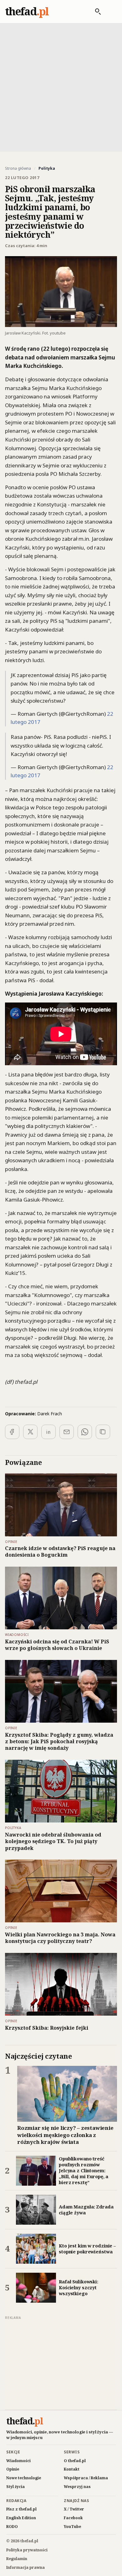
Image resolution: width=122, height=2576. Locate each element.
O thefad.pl (75, 2461)
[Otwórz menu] (110, 12)
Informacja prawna (25, 2567)
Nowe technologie (24, 2478)
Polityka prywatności (27, 2550)
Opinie (13, 2469)
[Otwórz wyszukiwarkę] (95, 12)
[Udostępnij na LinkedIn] (48, 1432)
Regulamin (17, 2559)
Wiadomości (18, 2461)
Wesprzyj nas (77, 2487)
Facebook (73, 2518)
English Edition (21, 2518)
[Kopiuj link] (103, 1432)
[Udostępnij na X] (30, 1432)
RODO (12, 2527)
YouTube (72, 2527)
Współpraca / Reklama (86, 2478)
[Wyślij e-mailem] (67, 1432)
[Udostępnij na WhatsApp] (85, 1432)
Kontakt (72, 2469)
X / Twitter (74, 2509)
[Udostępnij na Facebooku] (12, 1432)
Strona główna (18, 168)
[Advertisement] (61, 87)
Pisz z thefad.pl (21, 2509)
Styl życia (15, 2487)
